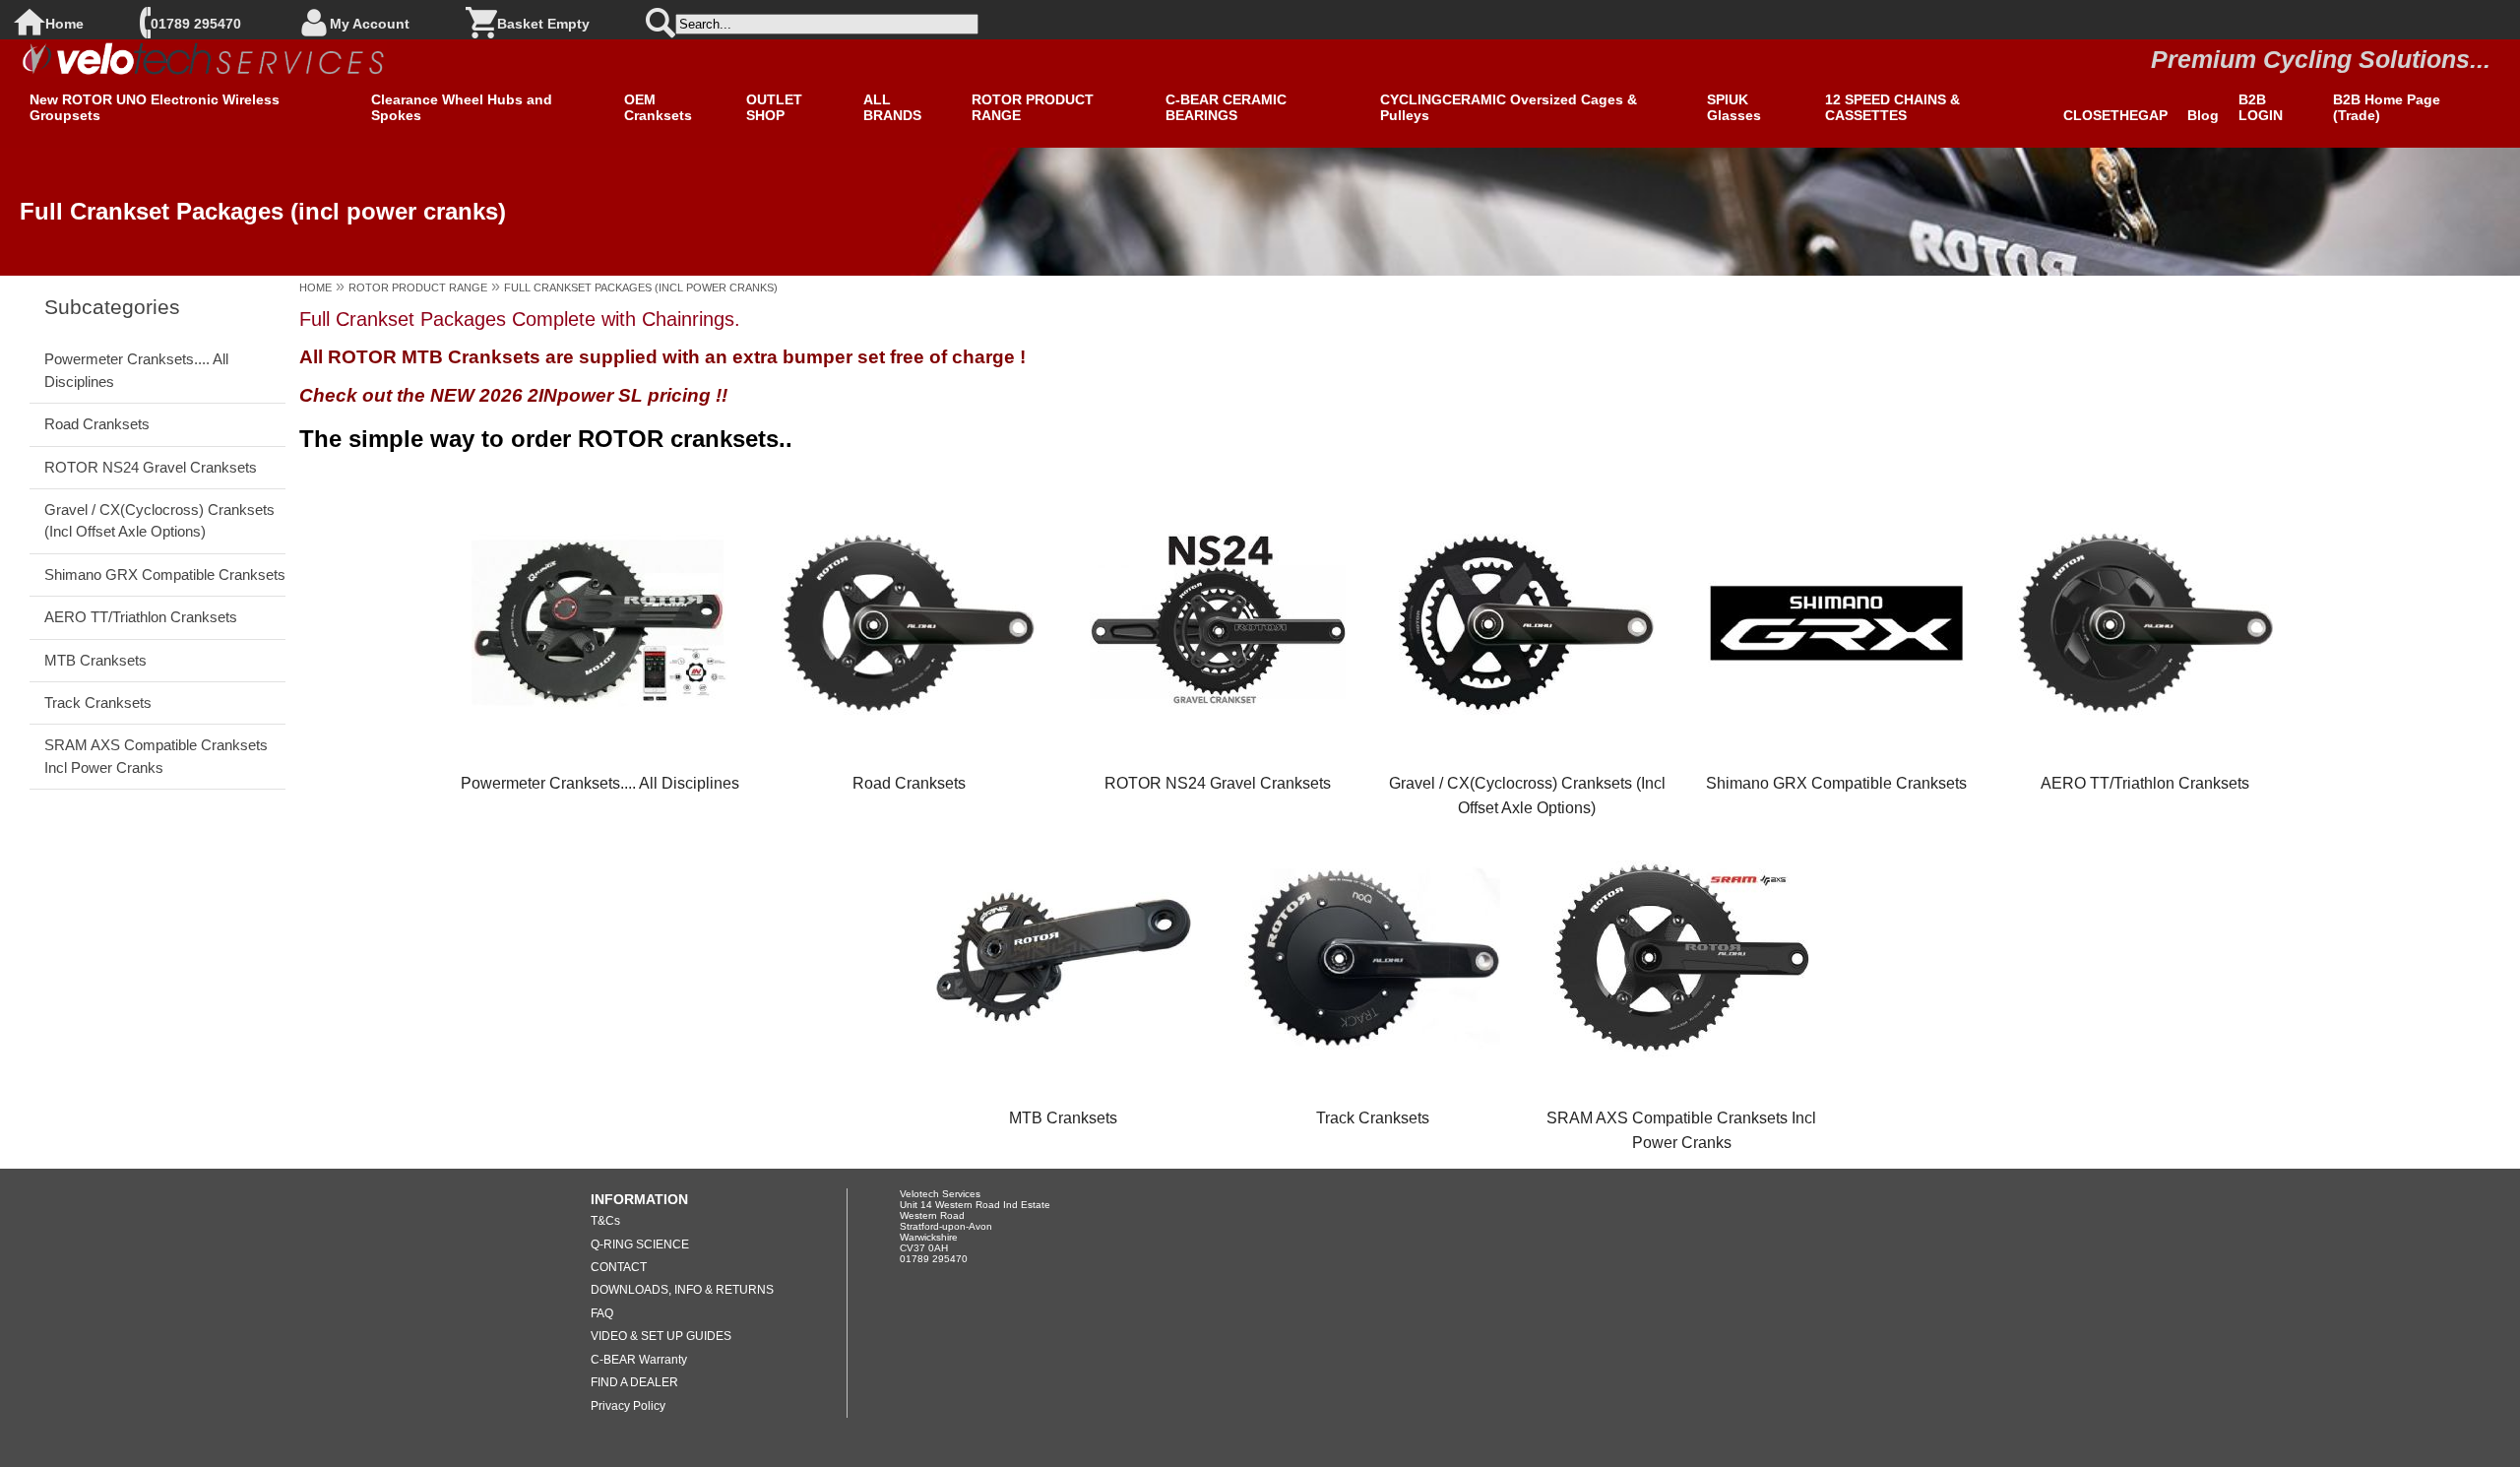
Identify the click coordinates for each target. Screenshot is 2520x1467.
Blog (2203, 115)
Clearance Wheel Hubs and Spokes (462, 107)
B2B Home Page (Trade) (2387, 107)
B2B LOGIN (2261, 107)
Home (64, 24)
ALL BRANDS (892, 107)
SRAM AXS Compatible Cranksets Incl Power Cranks (156, 756)
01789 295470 (196, 24)
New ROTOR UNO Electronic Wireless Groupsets (155, 107)
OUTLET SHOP (774, 107)
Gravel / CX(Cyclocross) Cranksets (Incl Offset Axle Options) (159, 520)
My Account (370, 24)
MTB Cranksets (95, 660)
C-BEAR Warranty (639, 1360)
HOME (315, 287)
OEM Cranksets (658, 107)
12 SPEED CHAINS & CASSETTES (1892, 107)
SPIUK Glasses (1734, 107)
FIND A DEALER (634, 1382)
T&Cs (605, 1221)
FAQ (602, 1313)
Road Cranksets (97, 424)
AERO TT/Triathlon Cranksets (141, 617)
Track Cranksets (98, 702)
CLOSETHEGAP (2115, 115)
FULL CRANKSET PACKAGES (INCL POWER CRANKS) (641, 287)
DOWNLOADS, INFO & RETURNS (682, 1290)
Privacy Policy (628, 1406)
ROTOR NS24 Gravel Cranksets (151, 467)
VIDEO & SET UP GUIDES (661, 1336)
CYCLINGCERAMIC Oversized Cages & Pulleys (1509, 107)
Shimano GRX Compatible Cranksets (165, 574)
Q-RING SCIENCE (640, 1244)
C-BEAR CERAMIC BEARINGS (1226, 107)
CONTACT (619, 1267)
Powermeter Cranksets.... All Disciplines (136, 370)
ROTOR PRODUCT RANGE (1033, 107)
